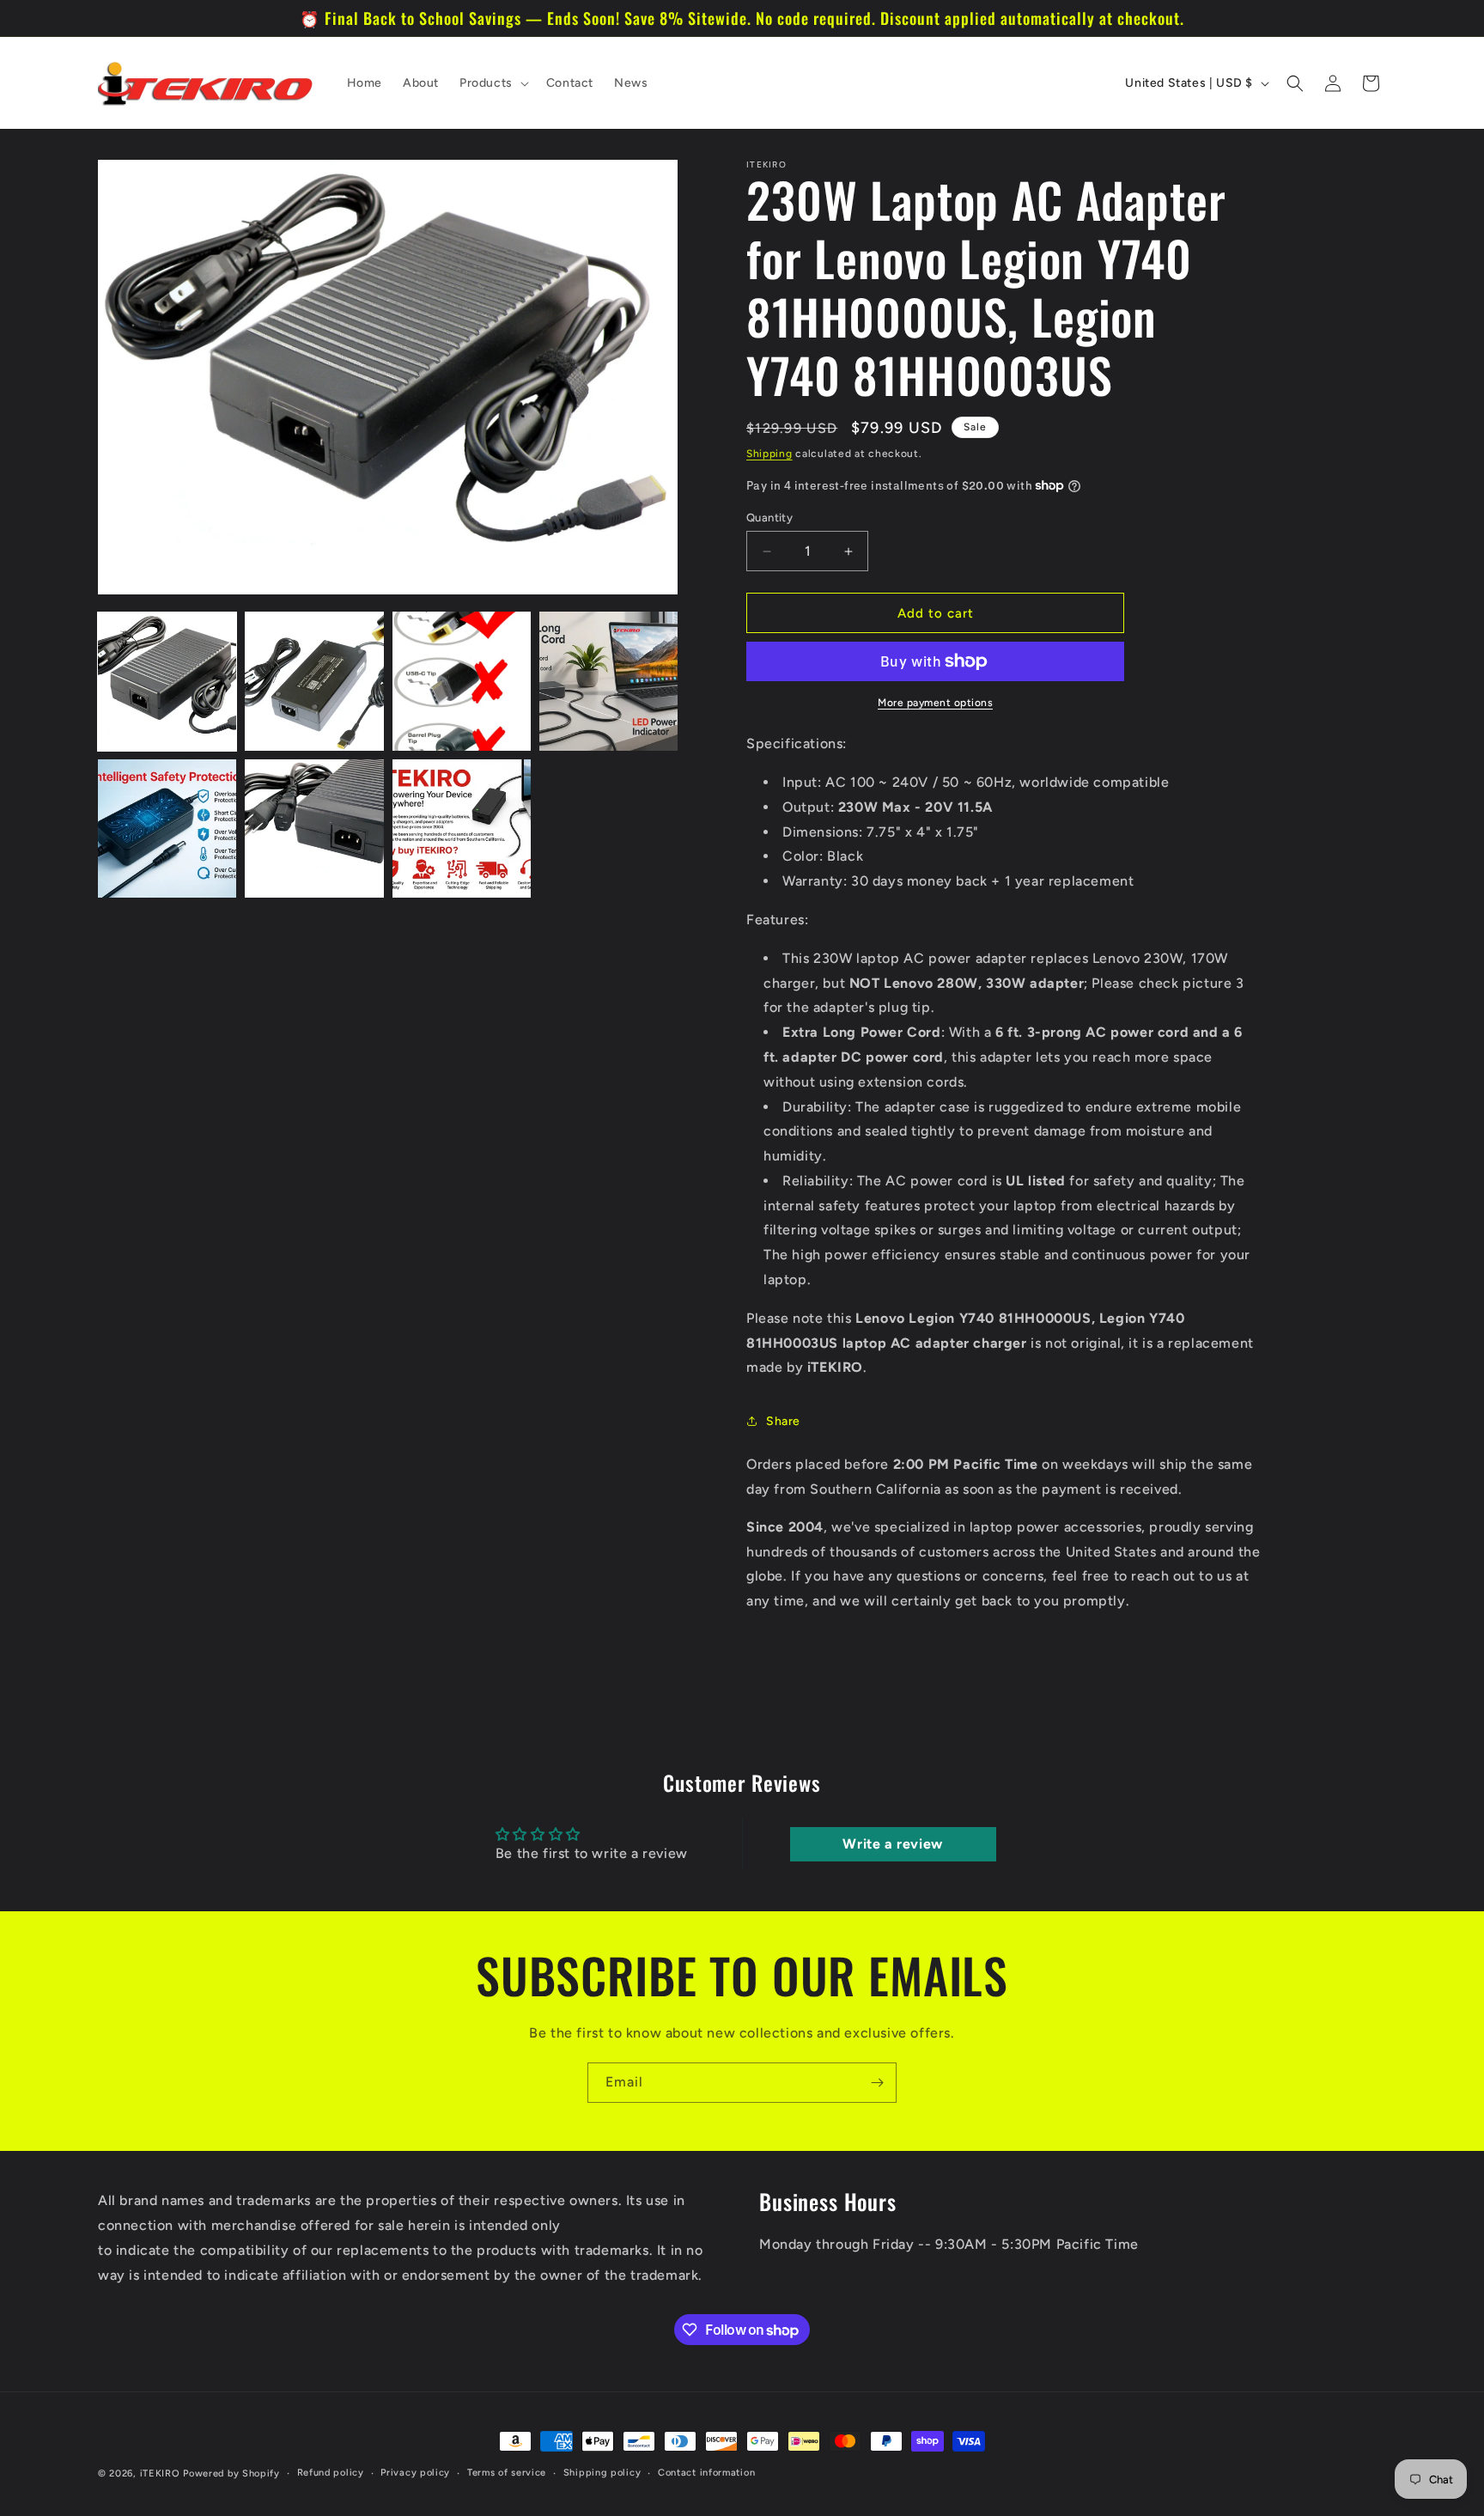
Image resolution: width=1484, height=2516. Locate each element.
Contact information (706, 2472)
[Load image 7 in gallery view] (462, 829)
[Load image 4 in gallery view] (608, 681)
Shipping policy (602, 2472)
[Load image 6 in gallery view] (314, 829)
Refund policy (331, 2472)
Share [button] (783, 1421)
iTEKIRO (160, 2473)
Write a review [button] (892, 1844)
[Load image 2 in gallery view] (314, 681)
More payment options (935, 703)
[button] (493, 83)
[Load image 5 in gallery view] (167, 829)
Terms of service (507, 2472)
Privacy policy (415, 2472)
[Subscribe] (877, 2083)
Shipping (769, 454)
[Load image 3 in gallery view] (462, 681)
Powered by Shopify (231, 2473)
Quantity (769, 518)
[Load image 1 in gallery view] (167, 681)
